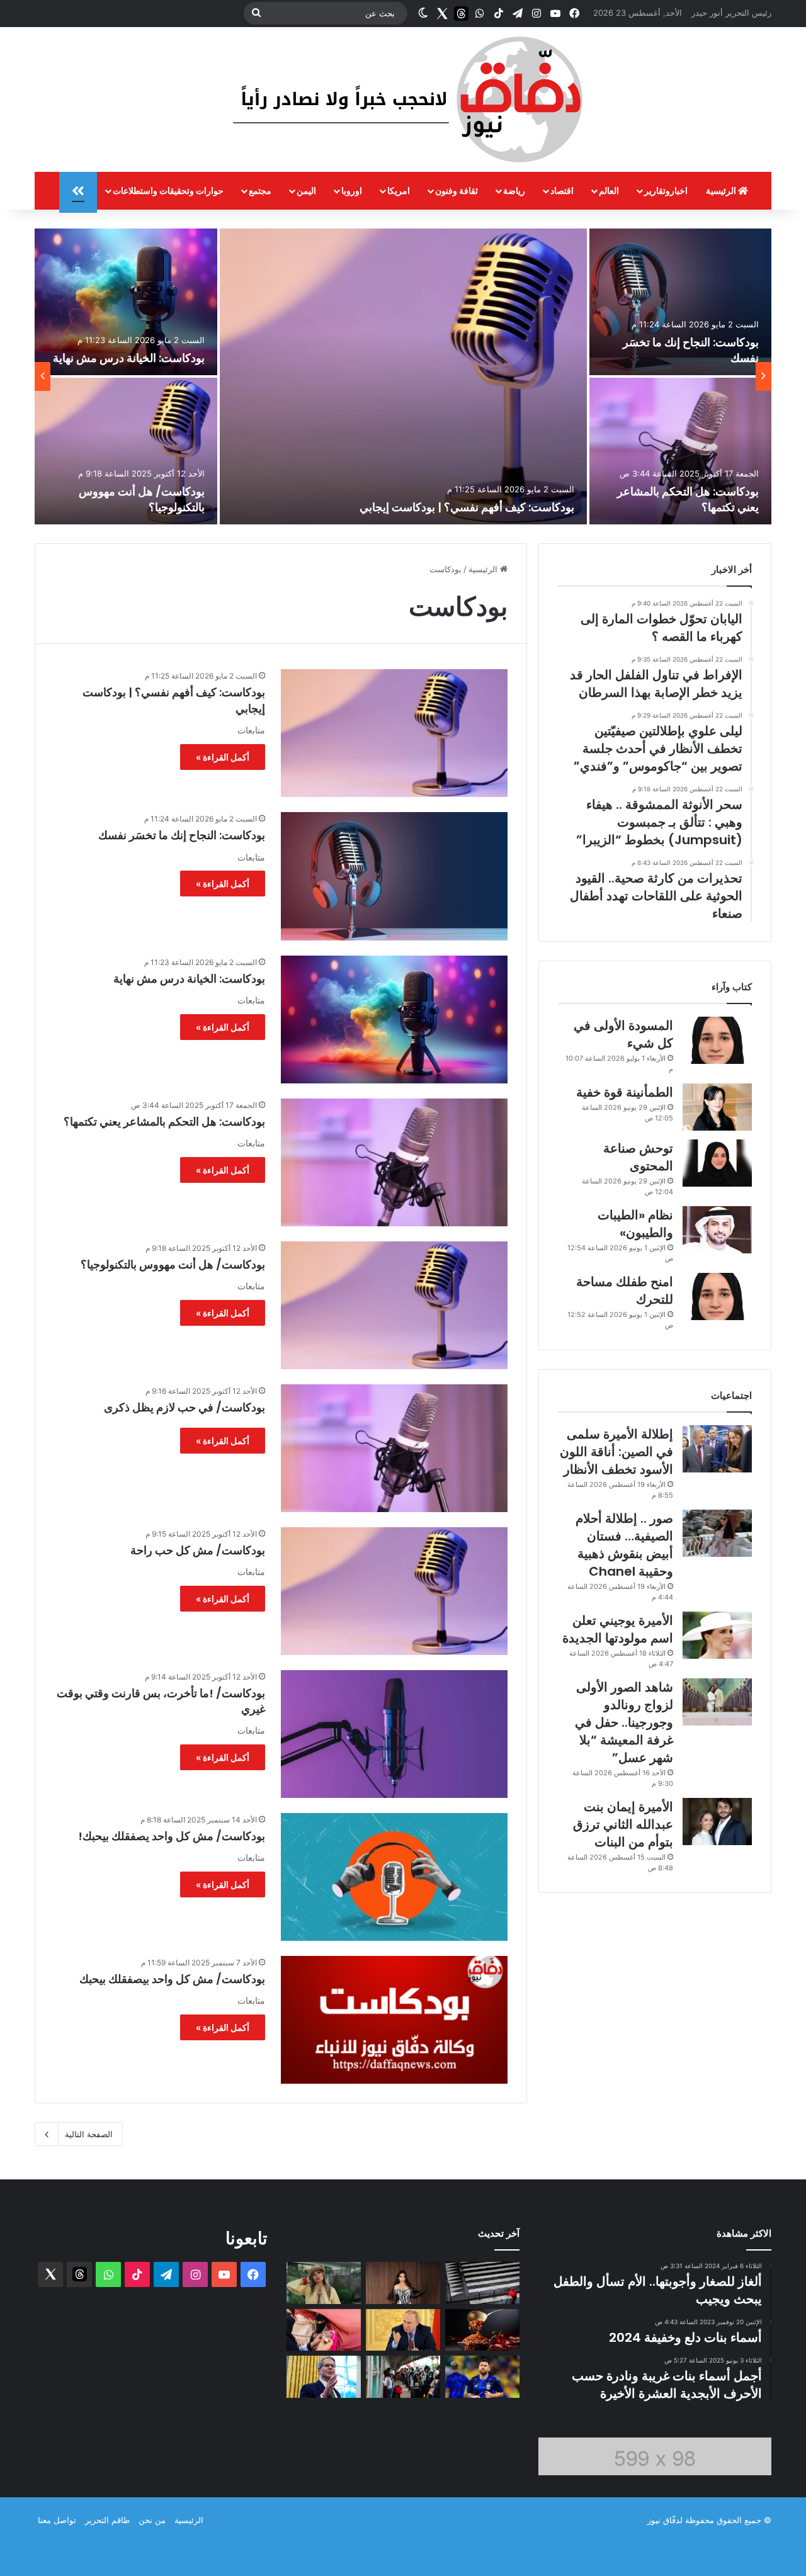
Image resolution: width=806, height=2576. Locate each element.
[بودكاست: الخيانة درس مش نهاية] (126, 302)
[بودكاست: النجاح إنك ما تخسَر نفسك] (681, 302)
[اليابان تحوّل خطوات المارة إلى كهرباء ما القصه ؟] (482, 2283)
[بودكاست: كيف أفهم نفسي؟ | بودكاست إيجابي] (403, 376)
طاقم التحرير (107, 2520)
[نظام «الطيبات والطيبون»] (717, 1230)
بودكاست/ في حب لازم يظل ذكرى (184, 1407)
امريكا (399, 190)
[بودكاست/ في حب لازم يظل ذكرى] (394, 1448)
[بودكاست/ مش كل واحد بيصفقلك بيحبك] (394, 2020)
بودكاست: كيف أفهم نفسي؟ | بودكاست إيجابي (467, 507)
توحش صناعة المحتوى (638, 1157)
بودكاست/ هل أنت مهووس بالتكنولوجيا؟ (173, 1264)
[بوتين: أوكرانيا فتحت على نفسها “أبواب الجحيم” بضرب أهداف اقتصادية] (403, 2330)
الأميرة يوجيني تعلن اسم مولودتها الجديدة (618, 1629)
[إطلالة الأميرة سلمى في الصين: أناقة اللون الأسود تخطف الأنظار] (717, 1449)
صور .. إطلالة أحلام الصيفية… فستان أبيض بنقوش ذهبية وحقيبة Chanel (624, 1545)
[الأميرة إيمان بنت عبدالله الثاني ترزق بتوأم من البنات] (717, 1822)
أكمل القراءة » (223, 757)
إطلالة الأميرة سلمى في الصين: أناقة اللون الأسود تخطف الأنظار (616, 1452)
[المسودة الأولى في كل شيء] (717, 1040)
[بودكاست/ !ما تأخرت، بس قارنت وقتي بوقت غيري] (394, 1734)
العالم (609, 190)
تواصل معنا (57, 2520)
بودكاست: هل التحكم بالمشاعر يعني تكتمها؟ (164, 1121)
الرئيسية (722, 190)
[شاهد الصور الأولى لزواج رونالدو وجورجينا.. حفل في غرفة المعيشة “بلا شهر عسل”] (717, 1702)
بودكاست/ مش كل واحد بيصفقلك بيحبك (172, 1979)
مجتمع (260, 190)
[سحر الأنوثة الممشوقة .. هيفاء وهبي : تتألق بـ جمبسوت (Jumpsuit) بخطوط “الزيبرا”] (403, 2283)
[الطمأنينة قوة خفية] (717, 1107)
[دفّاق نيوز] (403, 99)
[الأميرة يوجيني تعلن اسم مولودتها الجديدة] (717, 1635)
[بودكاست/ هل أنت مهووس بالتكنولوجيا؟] (126, 451)
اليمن (306, 190)
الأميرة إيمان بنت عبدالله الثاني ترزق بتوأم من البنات (623, 1824)
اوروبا (352, 190)
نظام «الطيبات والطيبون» (635, 1224)
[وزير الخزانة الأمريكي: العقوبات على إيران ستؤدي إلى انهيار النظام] (324, 2377)
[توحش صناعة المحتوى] (717, 1163)
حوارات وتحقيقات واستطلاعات (168, 190)
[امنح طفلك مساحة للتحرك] (717, 1296)
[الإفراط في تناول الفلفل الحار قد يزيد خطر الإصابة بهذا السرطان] (482, 2330)
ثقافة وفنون (457, 190)
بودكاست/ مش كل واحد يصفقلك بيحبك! (172, 1836)
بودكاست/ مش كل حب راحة (198, 1550)
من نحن (152, 2520)
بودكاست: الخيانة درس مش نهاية (129, 358)
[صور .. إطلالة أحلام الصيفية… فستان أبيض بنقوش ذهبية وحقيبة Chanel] (717, 1533)
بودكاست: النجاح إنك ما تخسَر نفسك (182, 835)
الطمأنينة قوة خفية (625, 1092)
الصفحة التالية (89, 2134)
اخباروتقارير (666, 190)
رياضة (514, 190)
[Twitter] (442, 13)
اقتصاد (562, 190)
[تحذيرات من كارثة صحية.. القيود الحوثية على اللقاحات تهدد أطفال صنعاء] (324, 2330)
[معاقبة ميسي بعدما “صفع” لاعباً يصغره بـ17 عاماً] (482, 2377)
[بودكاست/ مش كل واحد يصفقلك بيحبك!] (394, 1877)
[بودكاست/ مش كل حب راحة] (394, 1591)
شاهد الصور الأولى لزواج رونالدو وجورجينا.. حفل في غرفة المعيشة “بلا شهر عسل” (624, 1722)
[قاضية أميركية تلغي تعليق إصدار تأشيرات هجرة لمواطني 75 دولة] (403, 2377)
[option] (403, 376)
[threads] (461, 13)
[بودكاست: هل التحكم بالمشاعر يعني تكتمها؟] (681, 451)
